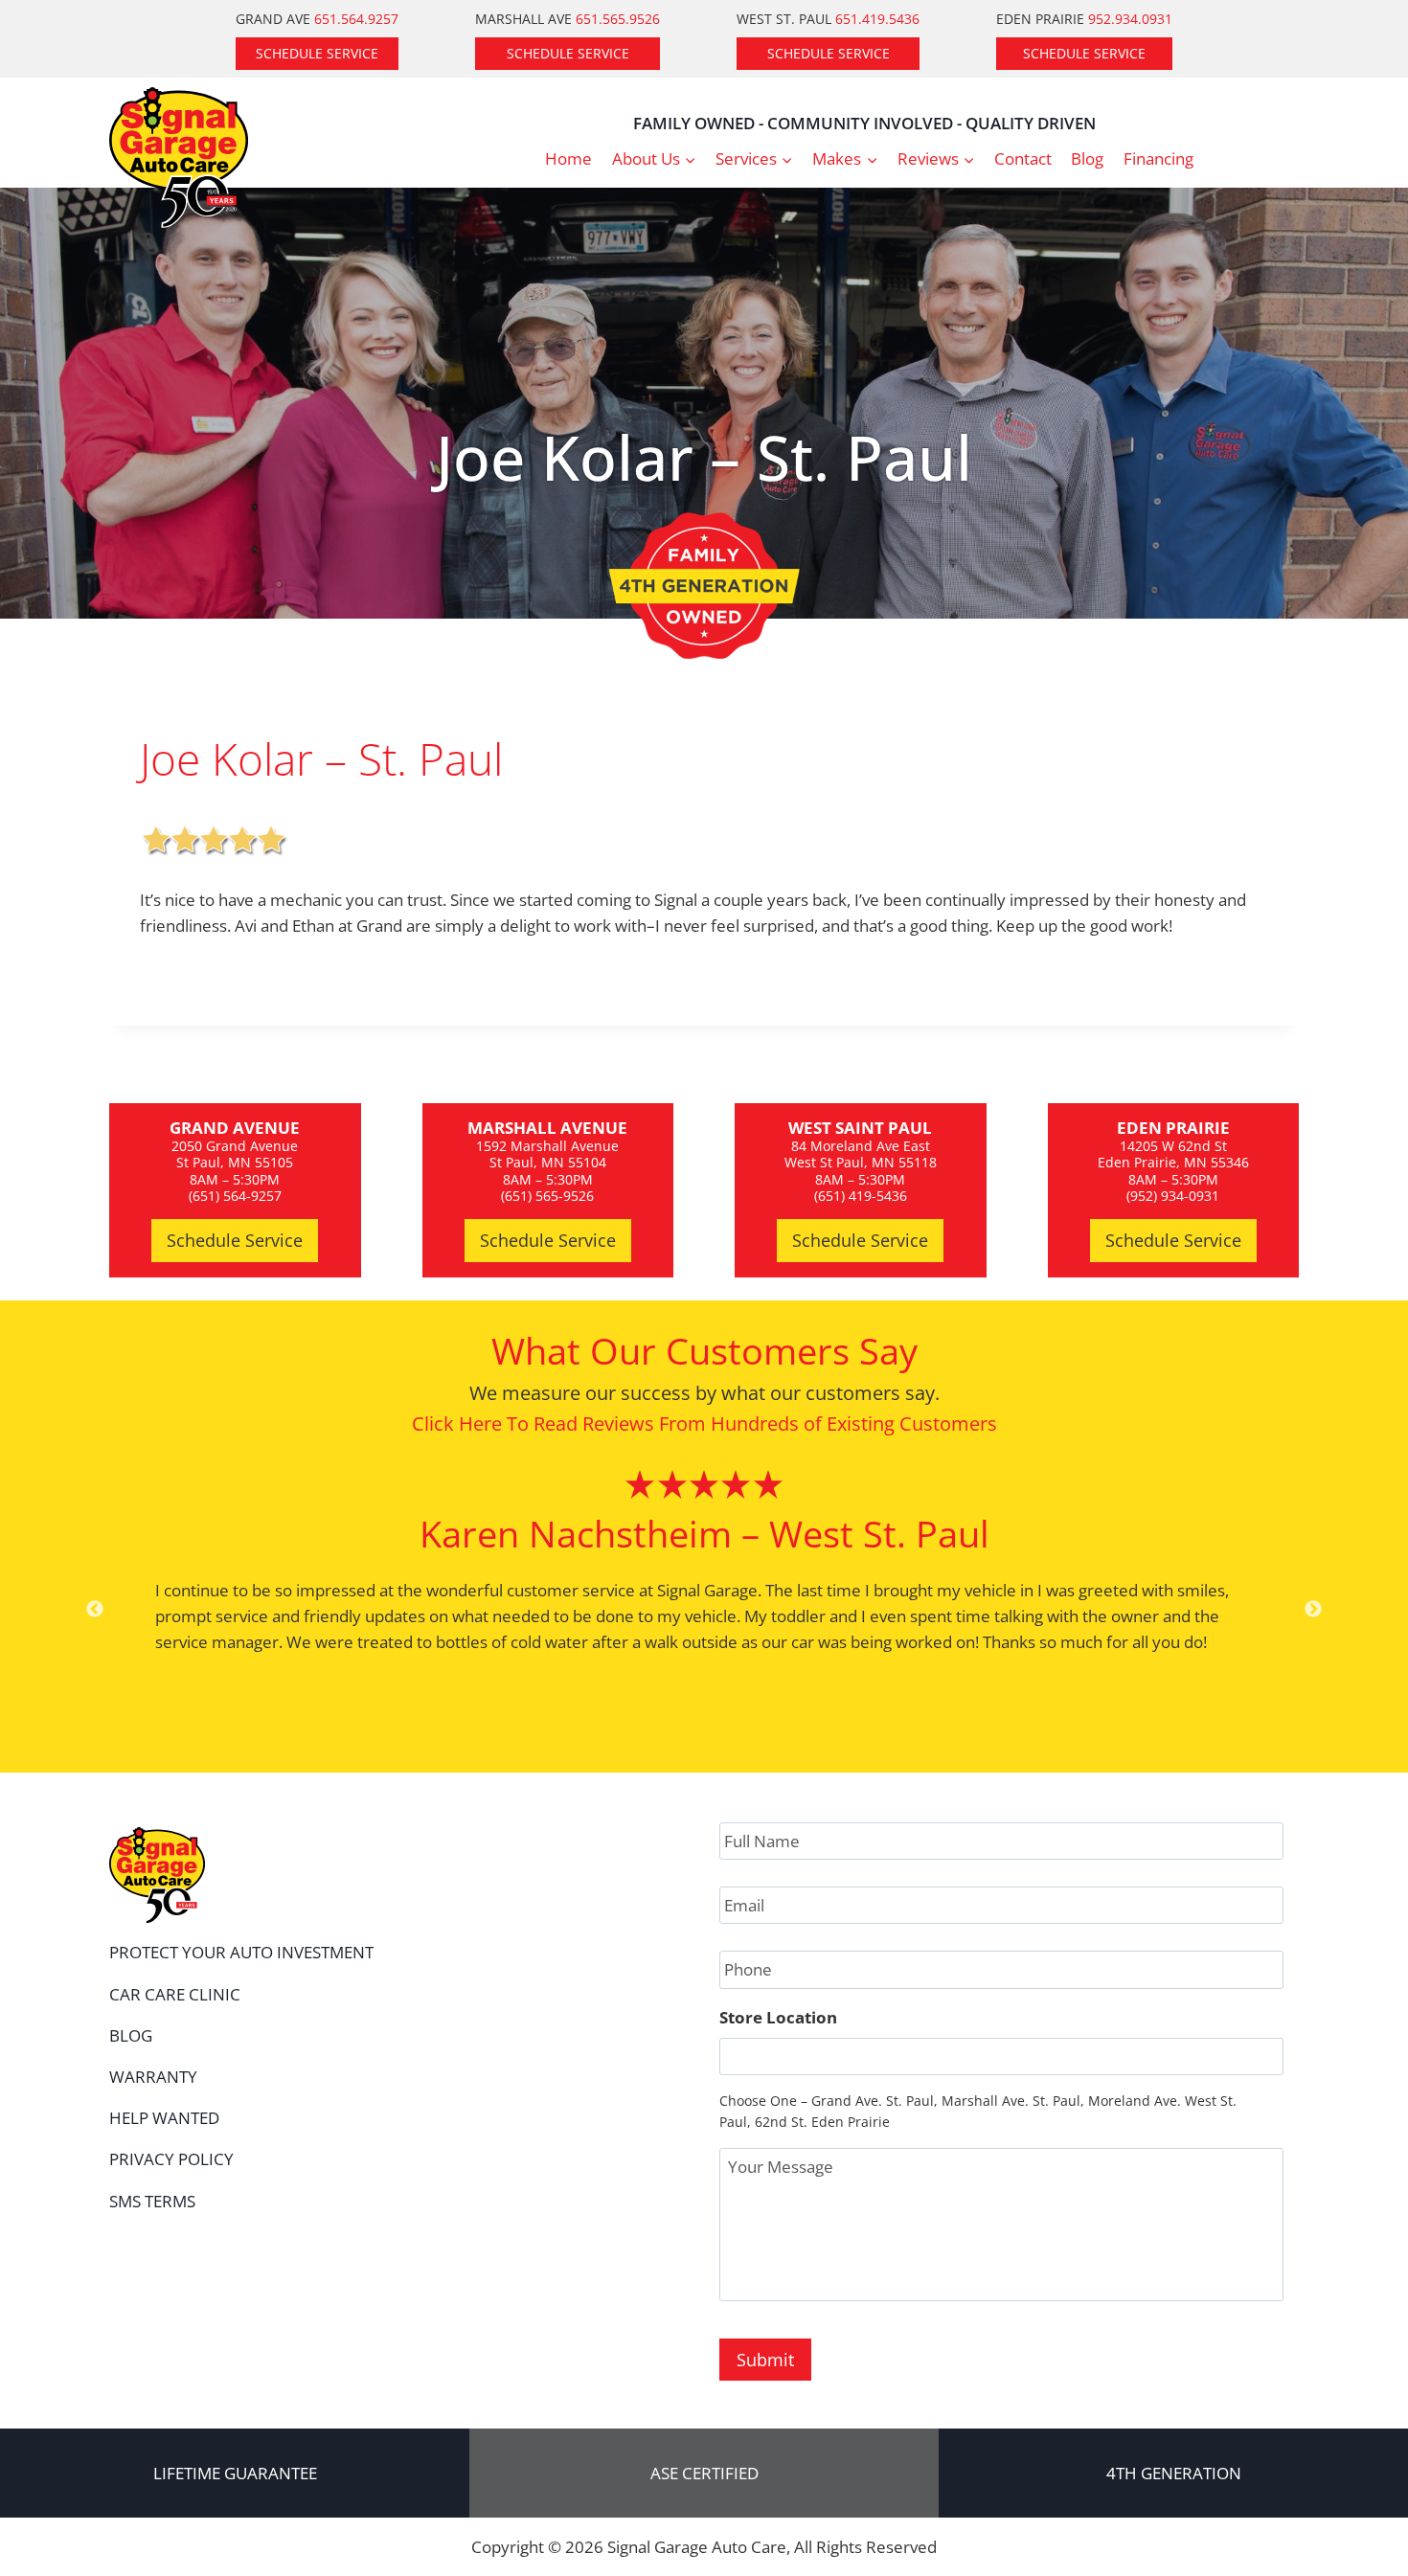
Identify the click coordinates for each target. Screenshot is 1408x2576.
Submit (765, 2360)
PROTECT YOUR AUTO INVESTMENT (241, 1952)
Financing (1158, 158)
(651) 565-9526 (547, 1196)
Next (1313, 1610)
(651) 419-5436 (861, 1196)
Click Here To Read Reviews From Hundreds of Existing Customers (704, 1424)
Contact (1023, 158)
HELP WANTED (164, 2118)
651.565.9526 (618, 19)
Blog (1087, 158)
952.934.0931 (1130, 19)
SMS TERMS (152, 2201)
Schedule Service (317, 53)
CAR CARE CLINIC (175, 1994)
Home (568, 158)
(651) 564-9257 (235, 1196)
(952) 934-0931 (1173, 1196)
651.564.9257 (356, 19)
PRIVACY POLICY (171, 2159)
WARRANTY (153, 2077)
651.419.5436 (877, 19)
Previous (95, 1610)
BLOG (131, 2035)
